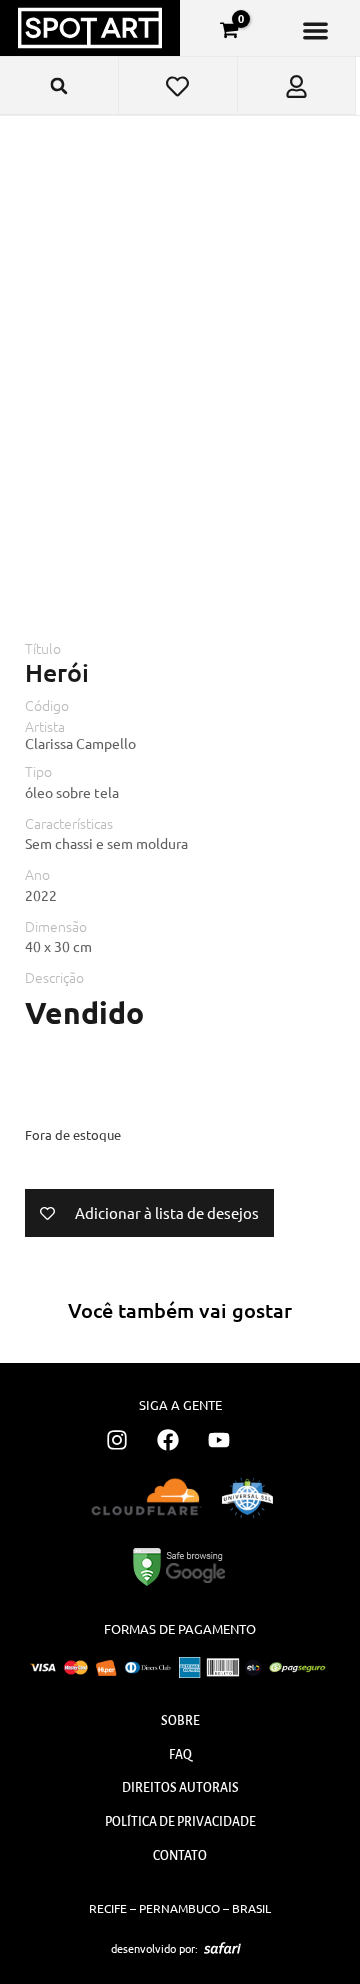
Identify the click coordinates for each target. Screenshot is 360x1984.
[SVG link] (222, 1948)
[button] (315, 30)
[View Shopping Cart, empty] (229, 30)
